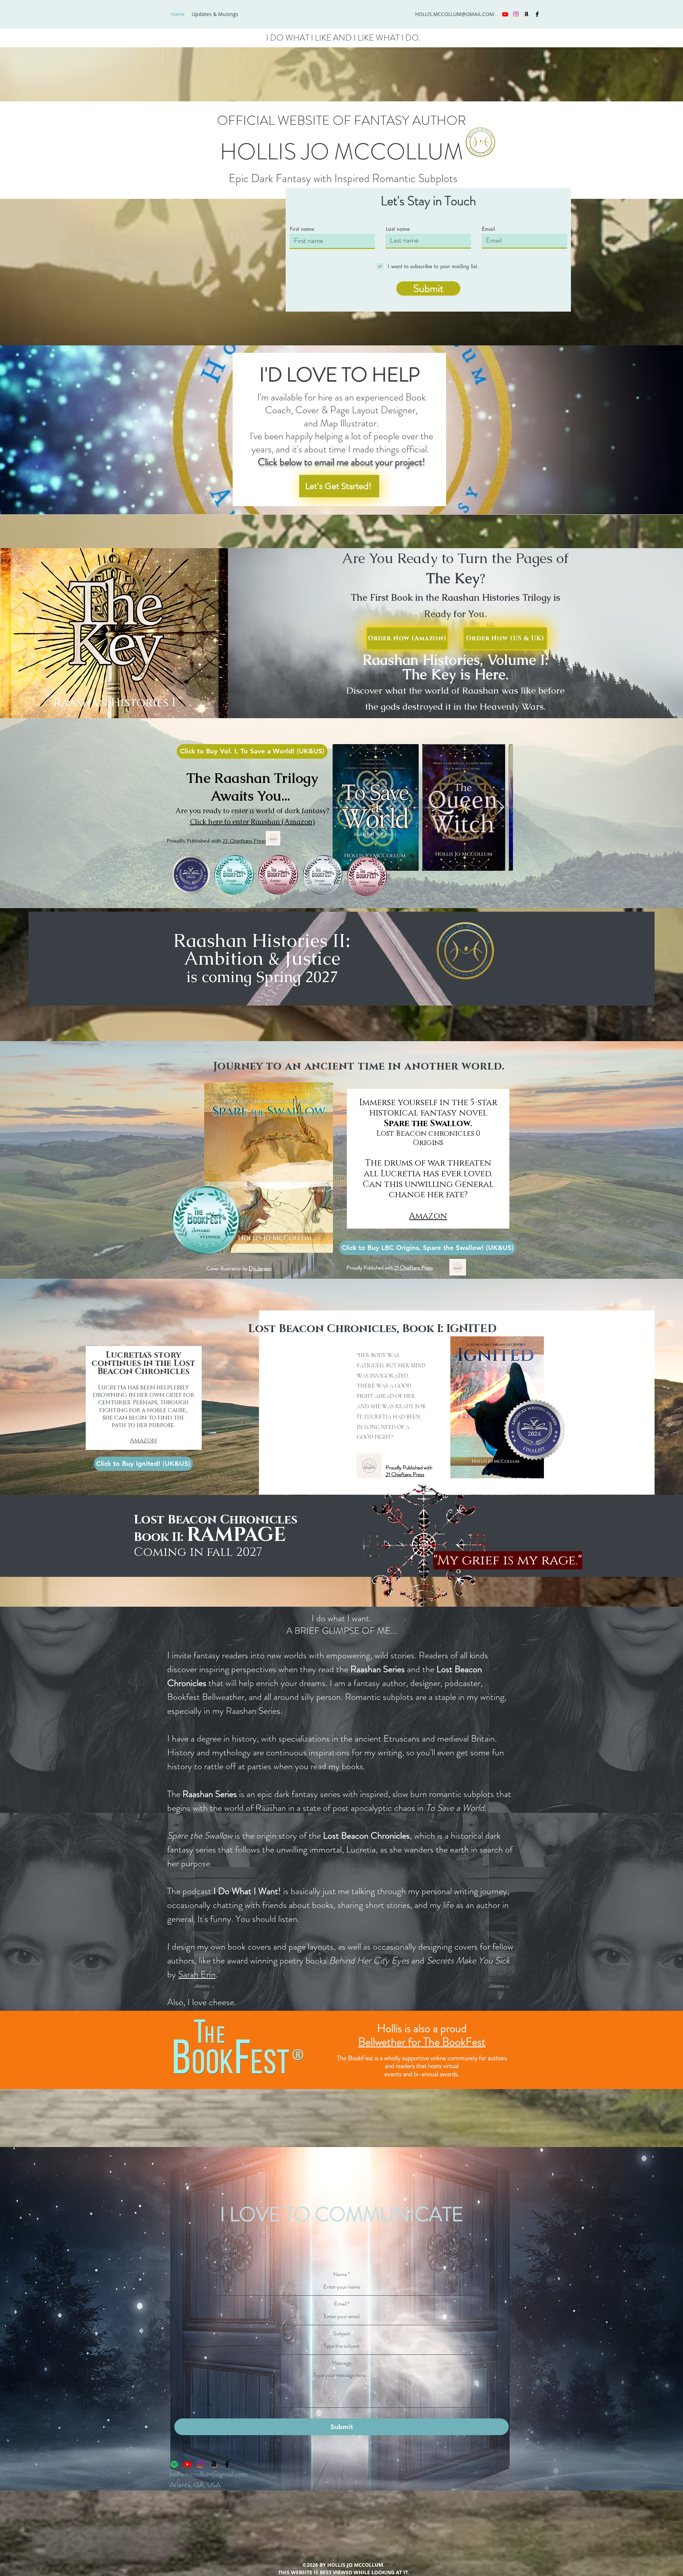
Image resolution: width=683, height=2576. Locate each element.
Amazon (143, 1440)
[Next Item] (501, 807)
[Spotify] (174, 2464)
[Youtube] (505, 14)
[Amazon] (526, 14)
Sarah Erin (197, 1974)
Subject (342, 2333)
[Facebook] (537, 14)
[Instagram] (516, 14)
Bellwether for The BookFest (422, 2042)
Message (341, 2363)
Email (488, 229)
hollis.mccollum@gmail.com (208, 2474)
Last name (398, 229)
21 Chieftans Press (245, 841)
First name (302, 229)
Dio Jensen (260, 1268)
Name (340, 2274)
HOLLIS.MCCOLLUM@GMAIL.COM (455, 14)
